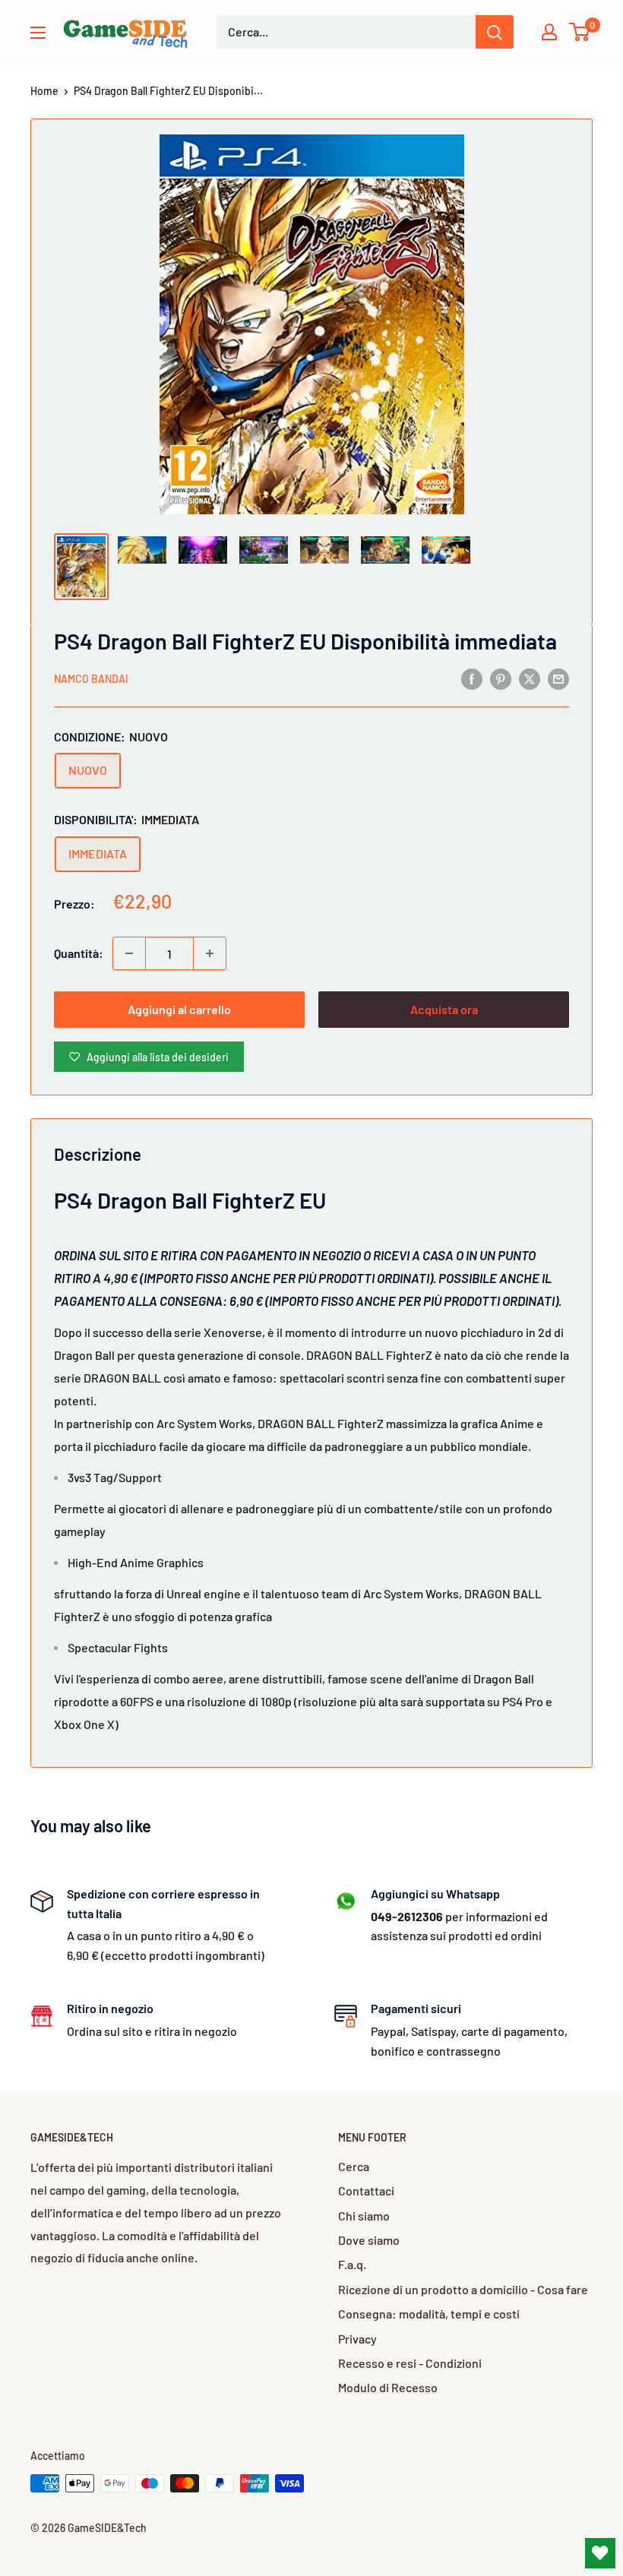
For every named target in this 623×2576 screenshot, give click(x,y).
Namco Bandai (91, 679)
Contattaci (366, 2190)
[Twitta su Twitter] (530, 678)
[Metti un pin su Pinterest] (501, 678)
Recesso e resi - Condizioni (410, 2363)
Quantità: (79, 953)
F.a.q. (352, 2264)
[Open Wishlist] (600, 2553)
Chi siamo (364, 2216)
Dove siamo (369, 2240)
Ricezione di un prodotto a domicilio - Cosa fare (463, 2289)
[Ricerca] (495, 32)
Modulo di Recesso (388, 2387)
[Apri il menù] (38, 33)
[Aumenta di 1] (210, 953)
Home (44, 91)
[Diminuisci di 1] (129, 953)
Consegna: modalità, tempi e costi (429, 2314)
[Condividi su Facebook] (472, 678)
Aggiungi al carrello (179, 1009)
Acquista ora (444, 1009)
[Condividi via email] (558, 678)
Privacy (357, 2339)
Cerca (354, 2166)
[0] (580, 32)
